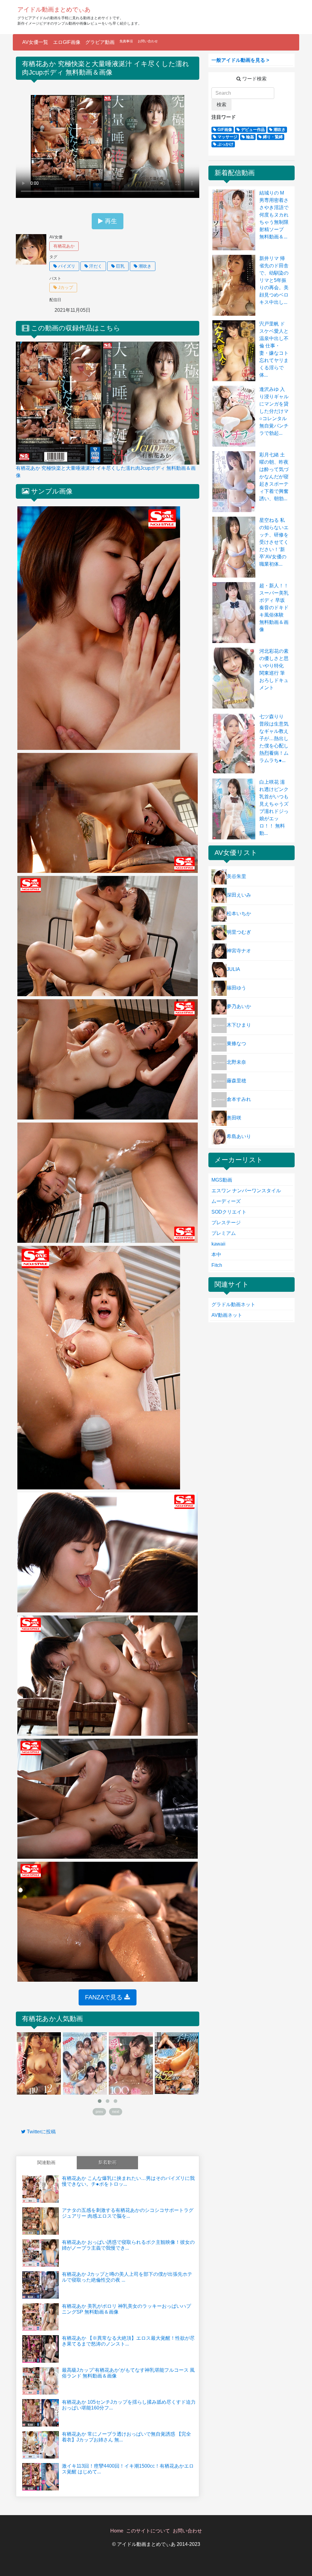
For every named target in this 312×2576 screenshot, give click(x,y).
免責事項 (126, 41)
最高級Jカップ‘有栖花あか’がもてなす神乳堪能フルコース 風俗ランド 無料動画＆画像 (128, 2373)
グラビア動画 (100, 42)
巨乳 (120, 266)
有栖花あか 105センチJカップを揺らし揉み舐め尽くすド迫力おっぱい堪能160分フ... (129, 2405)
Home (117, 2531)
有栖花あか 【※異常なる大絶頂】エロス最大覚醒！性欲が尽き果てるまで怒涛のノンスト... (128, 2341)
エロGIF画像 (67, 42)
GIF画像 (224, 130)
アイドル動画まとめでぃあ (54, 9)
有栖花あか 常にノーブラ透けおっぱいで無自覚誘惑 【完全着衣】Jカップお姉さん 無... (126, 2437)
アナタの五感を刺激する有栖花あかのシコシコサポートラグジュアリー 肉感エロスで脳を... (128, 2213)
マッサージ (227, 137)
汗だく (95, 266)
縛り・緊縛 (272, 137)
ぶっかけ (225, 144)
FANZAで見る (105, 1997)
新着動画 (108, 2162)
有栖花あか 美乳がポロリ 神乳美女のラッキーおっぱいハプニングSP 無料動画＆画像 (126, 2309)
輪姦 (250, 137)
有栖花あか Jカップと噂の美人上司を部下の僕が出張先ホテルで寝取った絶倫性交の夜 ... (127, 2277)
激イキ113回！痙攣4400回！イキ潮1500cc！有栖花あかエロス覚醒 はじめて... (128, 2469)
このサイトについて (148, 2531)
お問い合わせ (148, 41)
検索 (222, 105)
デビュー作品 (252, 130)
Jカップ (65, 287)
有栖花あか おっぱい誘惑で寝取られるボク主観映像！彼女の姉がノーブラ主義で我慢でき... (128, 2245)
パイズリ (66, 266)
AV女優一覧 (35, 42)
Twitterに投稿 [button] (41, 2132)
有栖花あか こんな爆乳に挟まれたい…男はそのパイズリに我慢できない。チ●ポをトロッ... (128, 2181)
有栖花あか (64, 246)
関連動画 (46, 2162)
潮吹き (144, 266)
